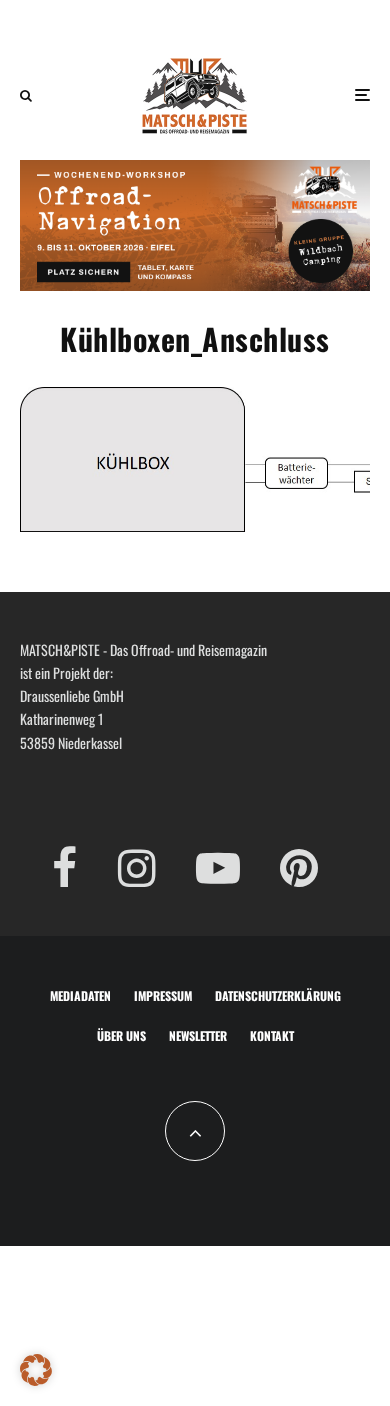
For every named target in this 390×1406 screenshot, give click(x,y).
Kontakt (272, 1035)
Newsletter (198, 1035)
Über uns (121, 1035)
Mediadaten (80, 995)
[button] (36, 1370)
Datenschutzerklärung (278, 995)
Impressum (163, 995)
